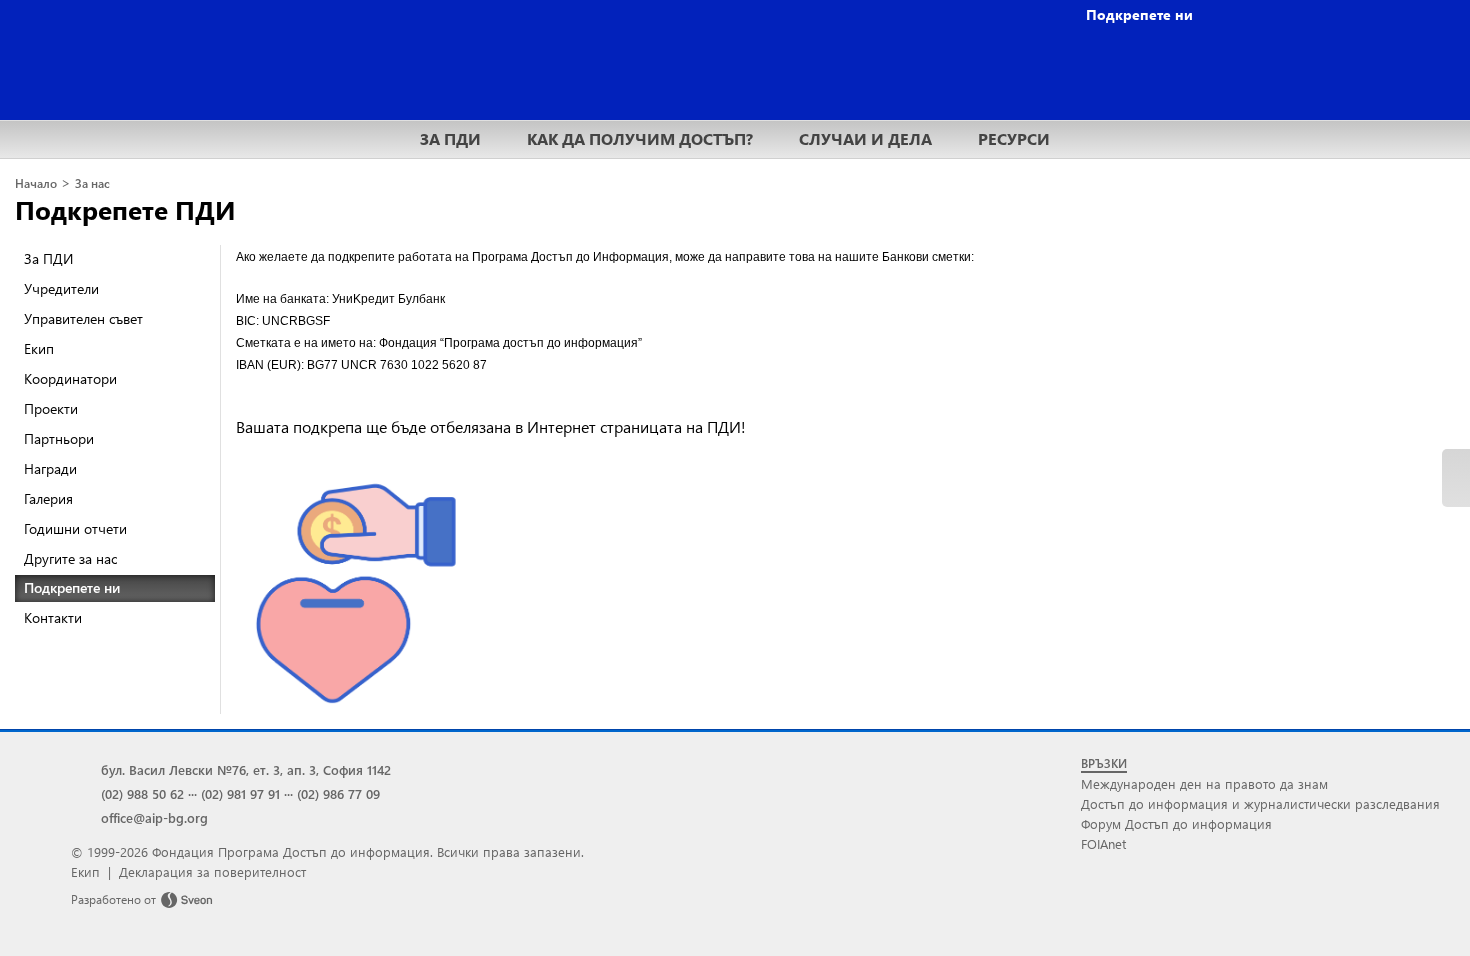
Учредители (61, 288)
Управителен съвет (83, 318)
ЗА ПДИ (450, 138)
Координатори (70, 378)
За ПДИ (48, 258)
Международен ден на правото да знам (1204, 783)
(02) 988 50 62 (142, 793)
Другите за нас (70, 558)
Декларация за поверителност (212, 871)
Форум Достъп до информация (1176, 823)
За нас (92, 183)
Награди (50, 468)
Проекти (51, 408)
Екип (39, 348)
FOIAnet (1103, 843)
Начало (36, 183)
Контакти (53, 617)
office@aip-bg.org (154, 817)
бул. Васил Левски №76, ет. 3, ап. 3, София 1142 (246, 769)
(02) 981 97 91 (240, 793)
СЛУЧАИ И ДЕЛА (865, 138)
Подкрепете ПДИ (125, 209)
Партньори (59, 438)
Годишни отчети (75, 528)
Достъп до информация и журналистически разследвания (1260, 803)
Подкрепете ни (72, 587)
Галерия (48, 498)
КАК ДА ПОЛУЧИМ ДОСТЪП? (640, 138)
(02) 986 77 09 (338, 793)
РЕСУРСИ (1014, 138)
